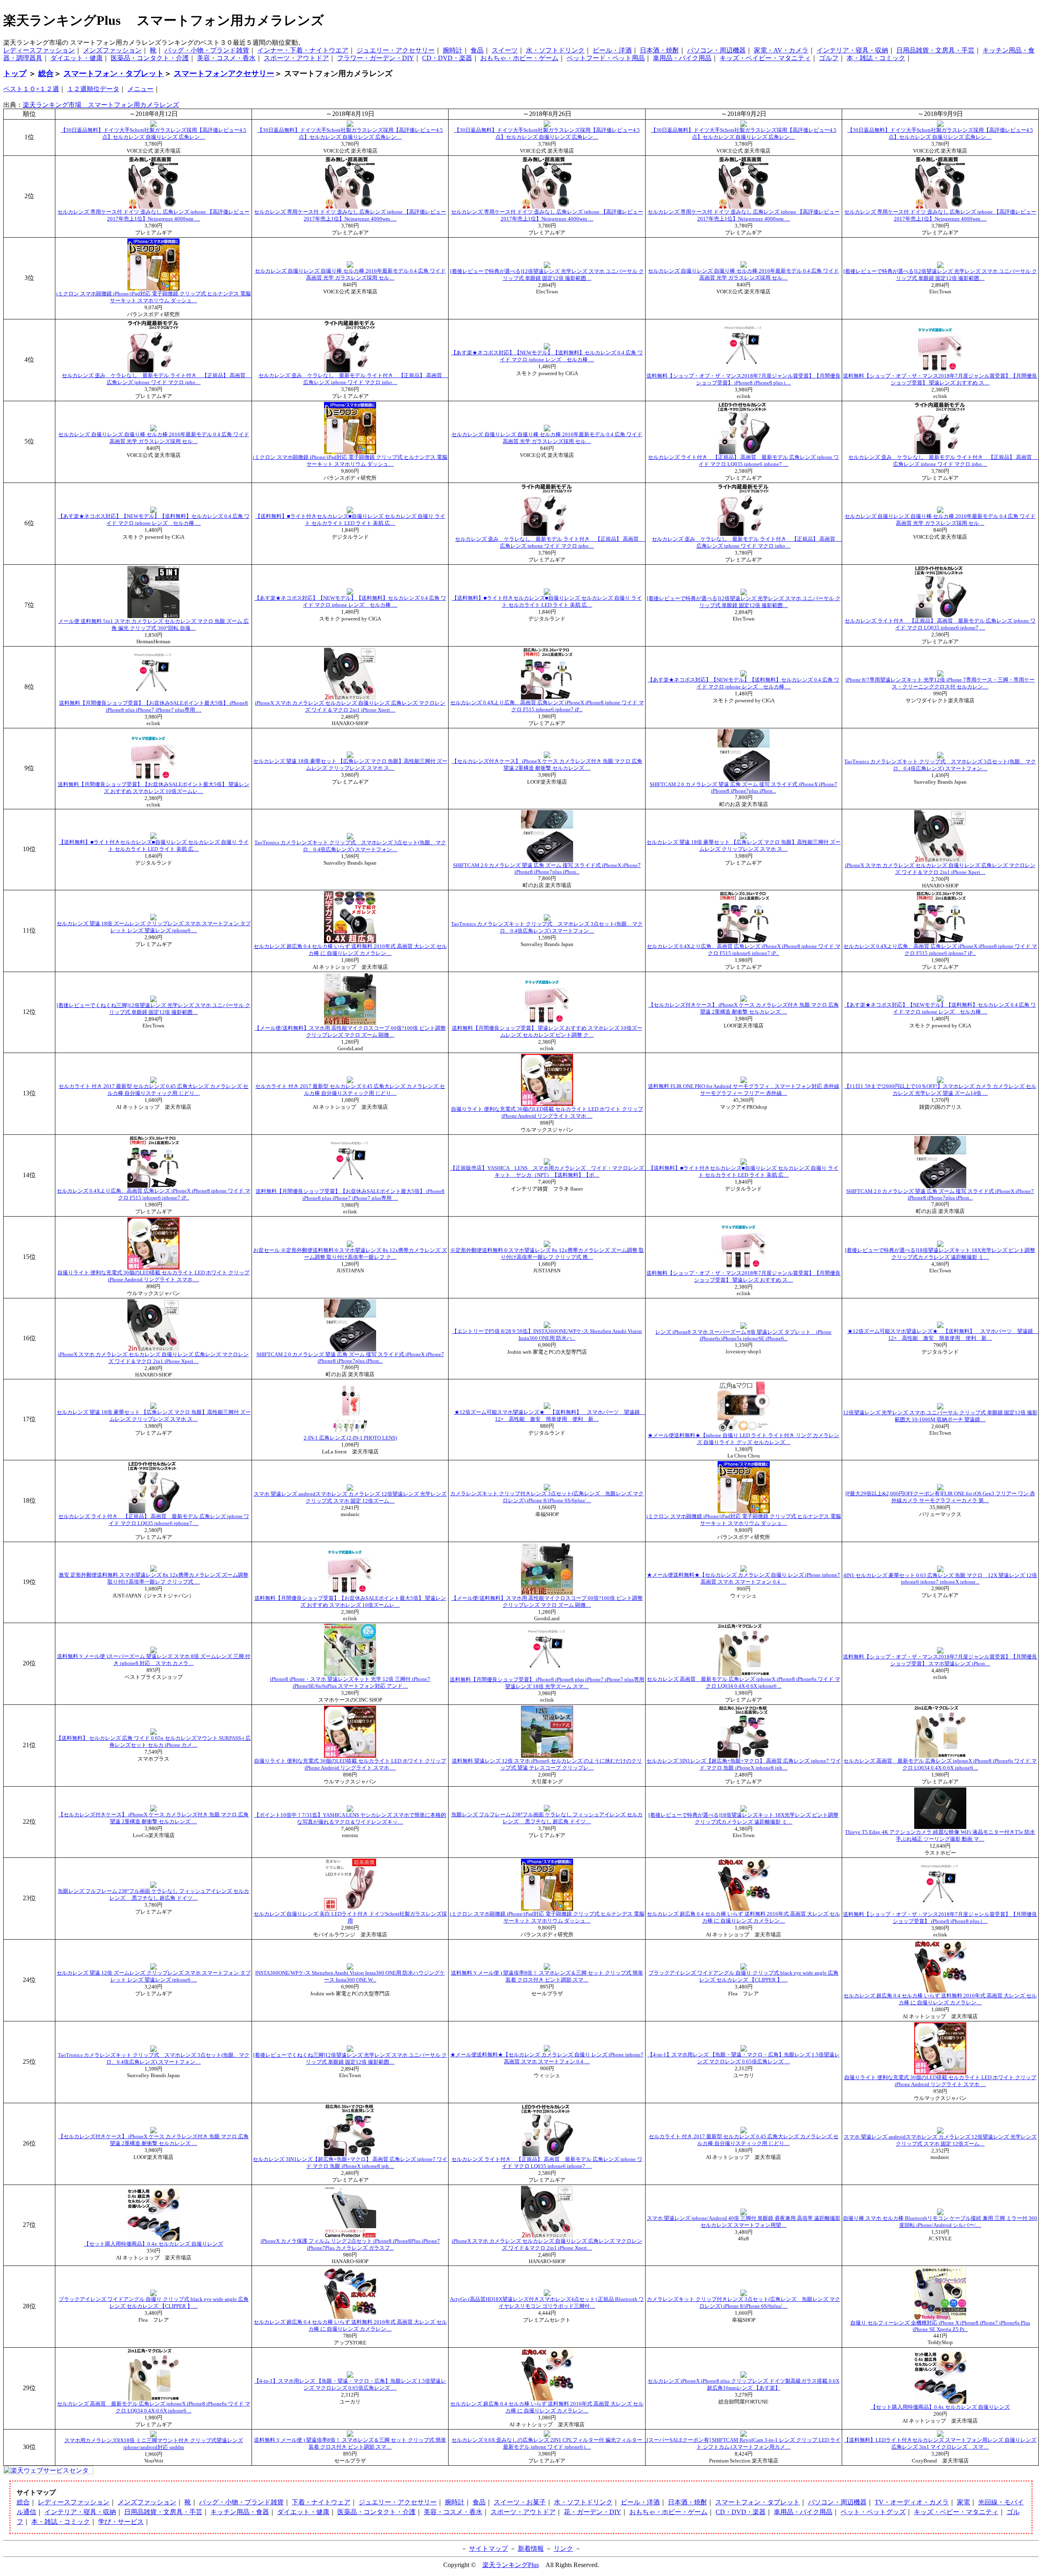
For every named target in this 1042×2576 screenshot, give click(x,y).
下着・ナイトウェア (321, 2502)
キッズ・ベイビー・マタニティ (765, 58)
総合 (46, 73)
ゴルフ (829, 58)
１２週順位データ (93, 89)
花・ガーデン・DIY (592, 2512)
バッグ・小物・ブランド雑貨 (207, 50)
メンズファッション (112, 50)
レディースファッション (39, 50)
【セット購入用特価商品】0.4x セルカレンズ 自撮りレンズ (153, 2244)
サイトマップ (488, 2549)
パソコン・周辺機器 (716, 50)
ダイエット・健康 (77, 58)
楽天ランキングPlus (511, 2565)
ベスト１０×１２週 (31, 89)
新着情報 (531, 2549)
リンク (563, 2549)
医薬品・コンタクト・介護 (150, 58)
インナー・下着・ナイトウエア (303, 50)
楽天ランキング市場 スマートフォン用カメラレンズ (101, 105)
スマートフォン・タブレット (114, 73)
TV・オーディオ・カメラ (912, 2502)
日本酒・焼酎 (659, 50)
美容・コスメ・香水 (226, 58)
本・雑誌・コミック (876, 58)
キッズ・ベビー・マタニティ (956, 2512)
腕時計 (453, 50)
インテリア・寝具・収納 (852, 50)
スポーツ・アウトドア (296, 58)
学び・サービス (121, 2522)
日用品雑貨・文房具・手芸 (935, 50)
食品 (477, 50)
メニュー (140, 89)
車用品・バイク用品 (682, 58)
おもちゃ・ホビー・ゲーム (519, 58)
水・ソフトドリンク (555, 50)
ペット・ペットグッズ (873, 2512)
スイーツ (505, 50)
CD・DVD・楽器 (447, 58)
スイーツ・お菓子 (520, 2502)
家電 (963, 2502)
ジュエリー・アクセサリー (396, 50)
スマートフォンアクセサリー (224, 73)
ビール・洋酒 (612, 50)
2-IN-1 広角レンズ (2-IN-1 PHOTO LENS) (350, 1438)
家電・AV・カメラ (781, 50)
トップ (15, 73)
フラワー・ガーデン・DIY (375, 58)
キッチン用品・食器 (240, 2512)
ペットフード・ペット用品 (606, 58)
